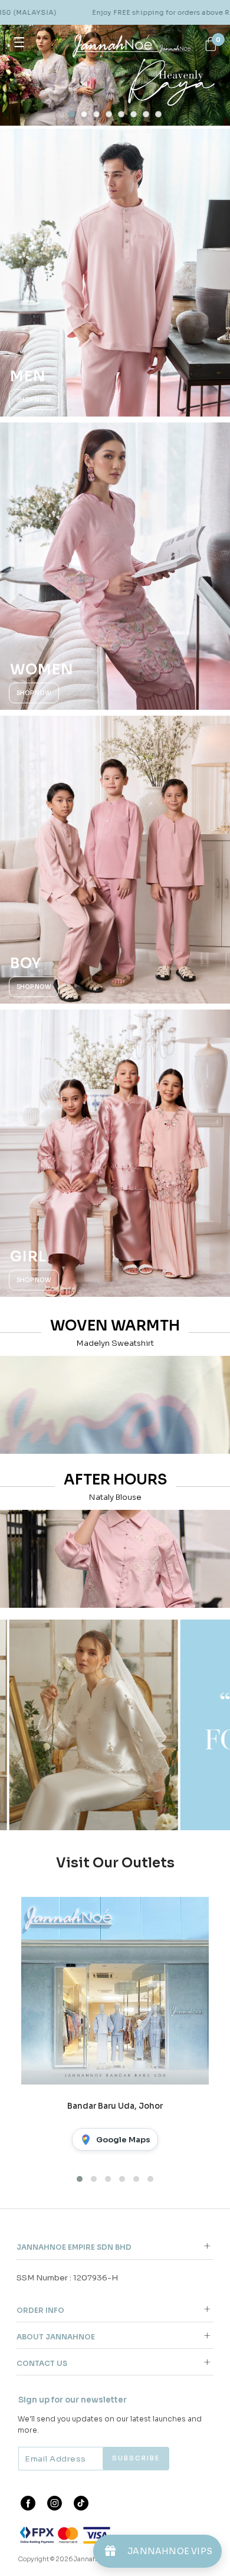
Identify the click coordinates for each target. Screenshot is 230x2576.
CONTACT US (42, 2363)
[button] (72, 114)
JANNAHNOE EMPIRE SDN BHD (74, 2247)
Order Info (40, 2310)
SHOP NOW (34, 400)
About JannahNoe (56, 2337)
